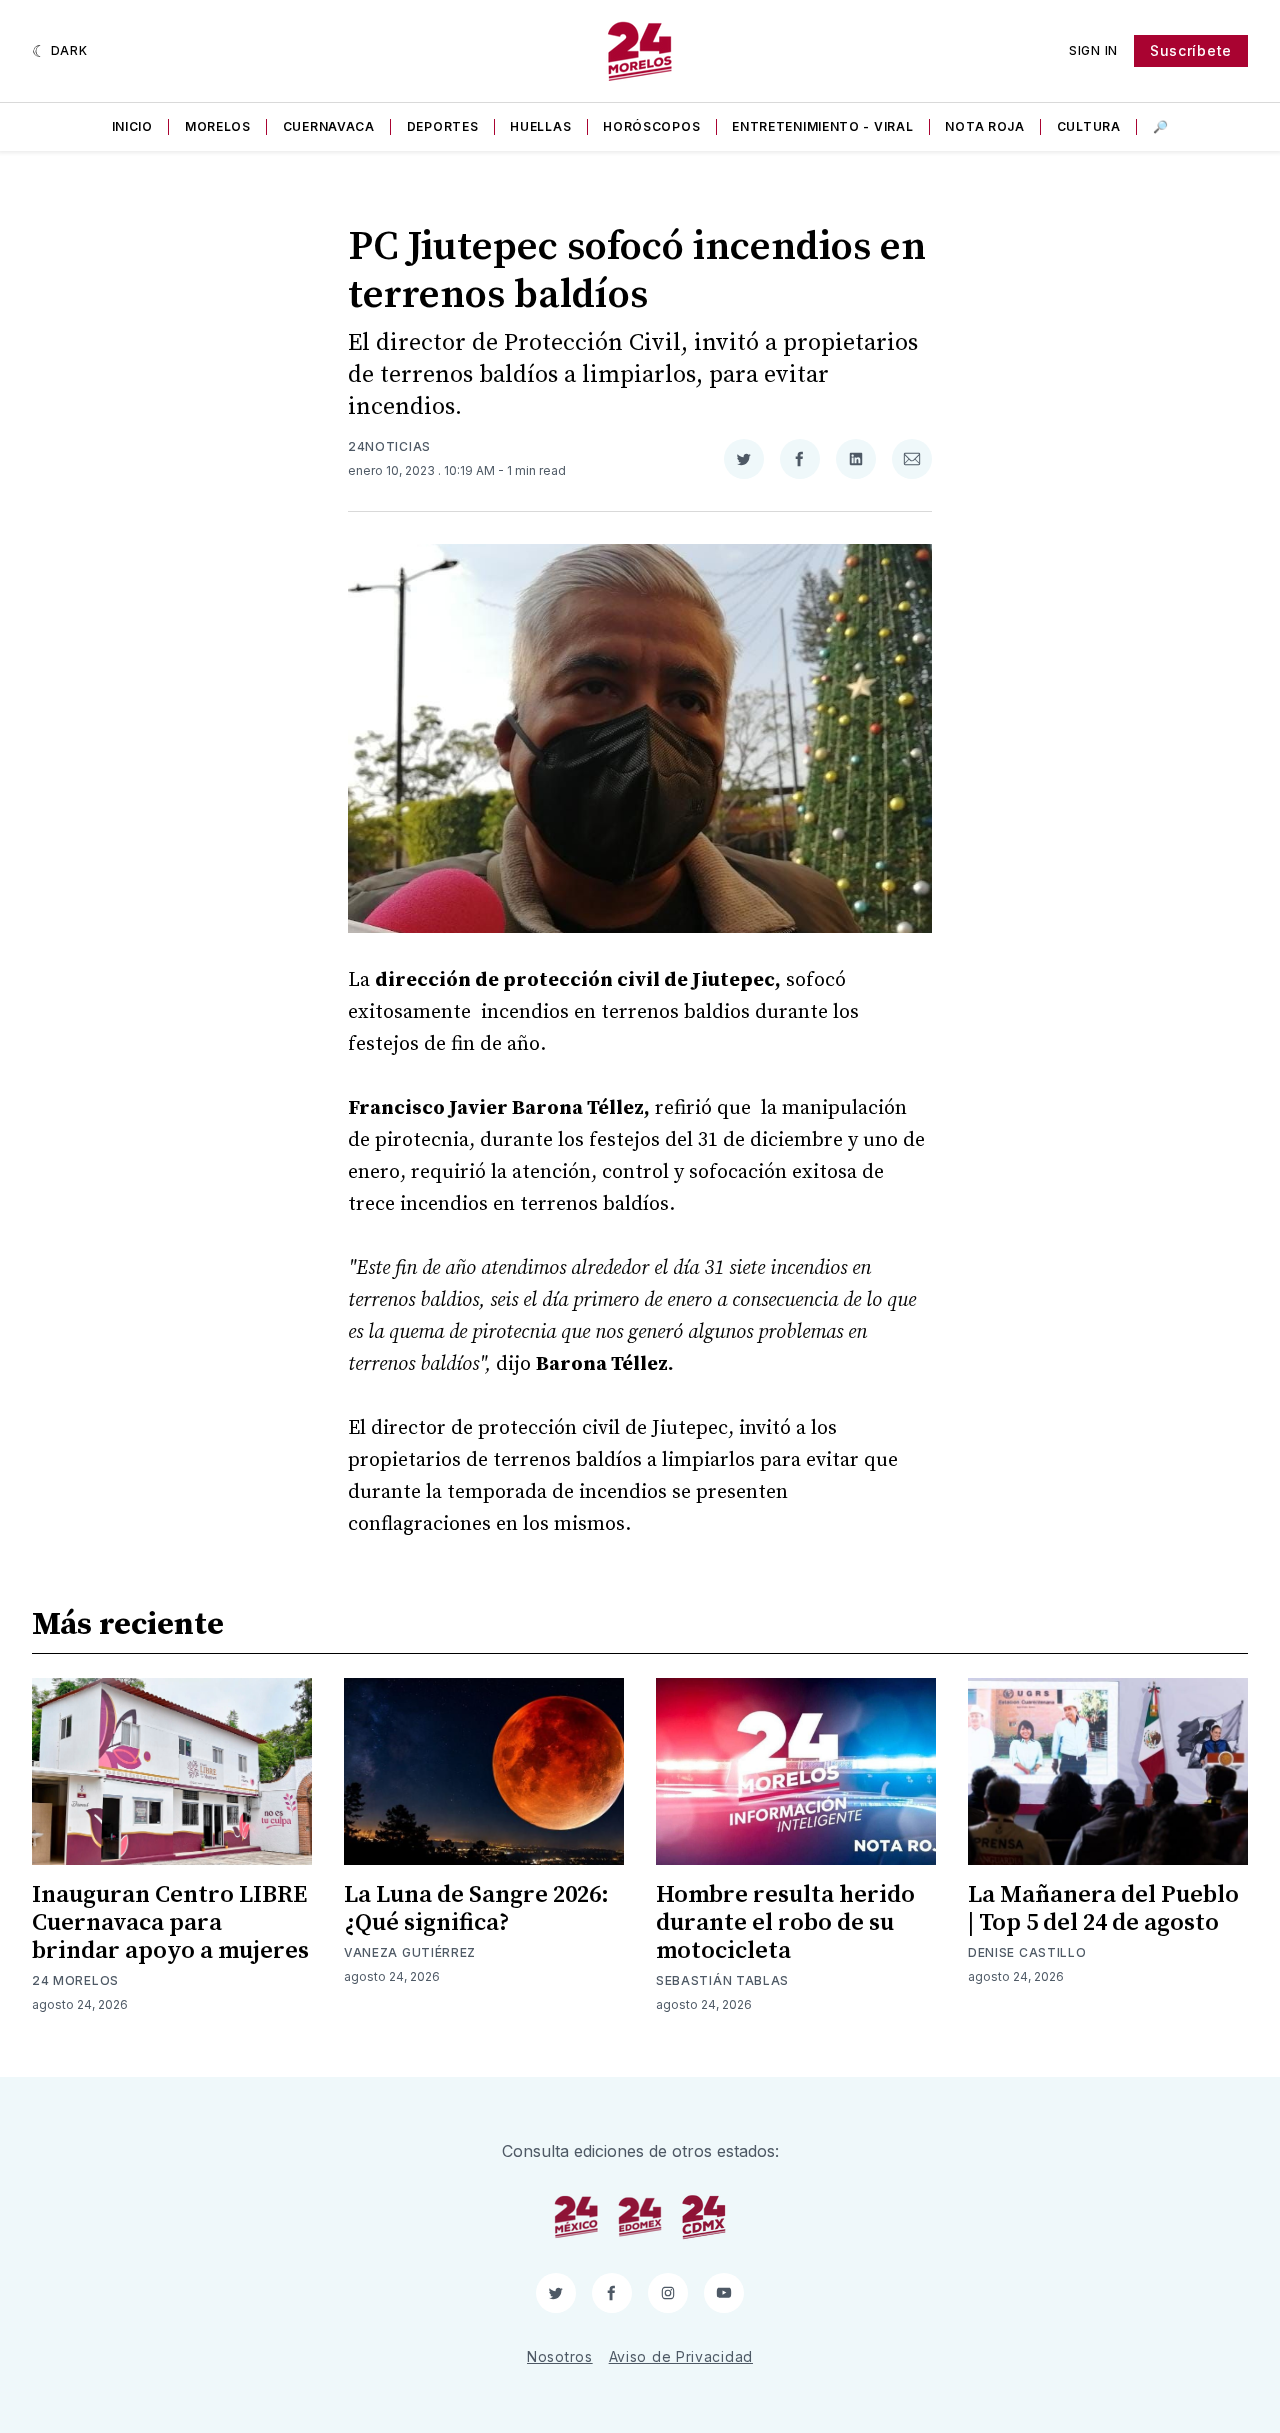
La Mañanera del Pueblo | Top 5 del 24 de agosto (1103, 1909)
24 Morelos (75, 1980)
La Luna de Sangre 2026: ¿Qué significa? (476, 1909)
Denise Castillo (1027, 1952)
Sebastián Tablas (722, 1980)
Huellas (540, 126)
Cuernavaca (329, 126)
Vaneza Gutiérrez (410, 1952)
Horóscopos (651, 126)
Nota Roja (984, 126)
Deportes (443, 126)
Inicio (132, 126)
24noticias (389, 446)
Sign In (1093, 50)
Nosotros (560, 2356)
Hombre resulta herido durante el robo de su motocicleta (785, 1923)
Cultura (1089, 126)
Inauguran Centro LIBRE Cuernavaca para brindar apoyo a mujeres (170, 1923)
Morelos (218, 126)
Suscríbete (1191, 50)
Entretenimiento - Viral (822, 126)
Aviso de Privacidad (681, 2356)
